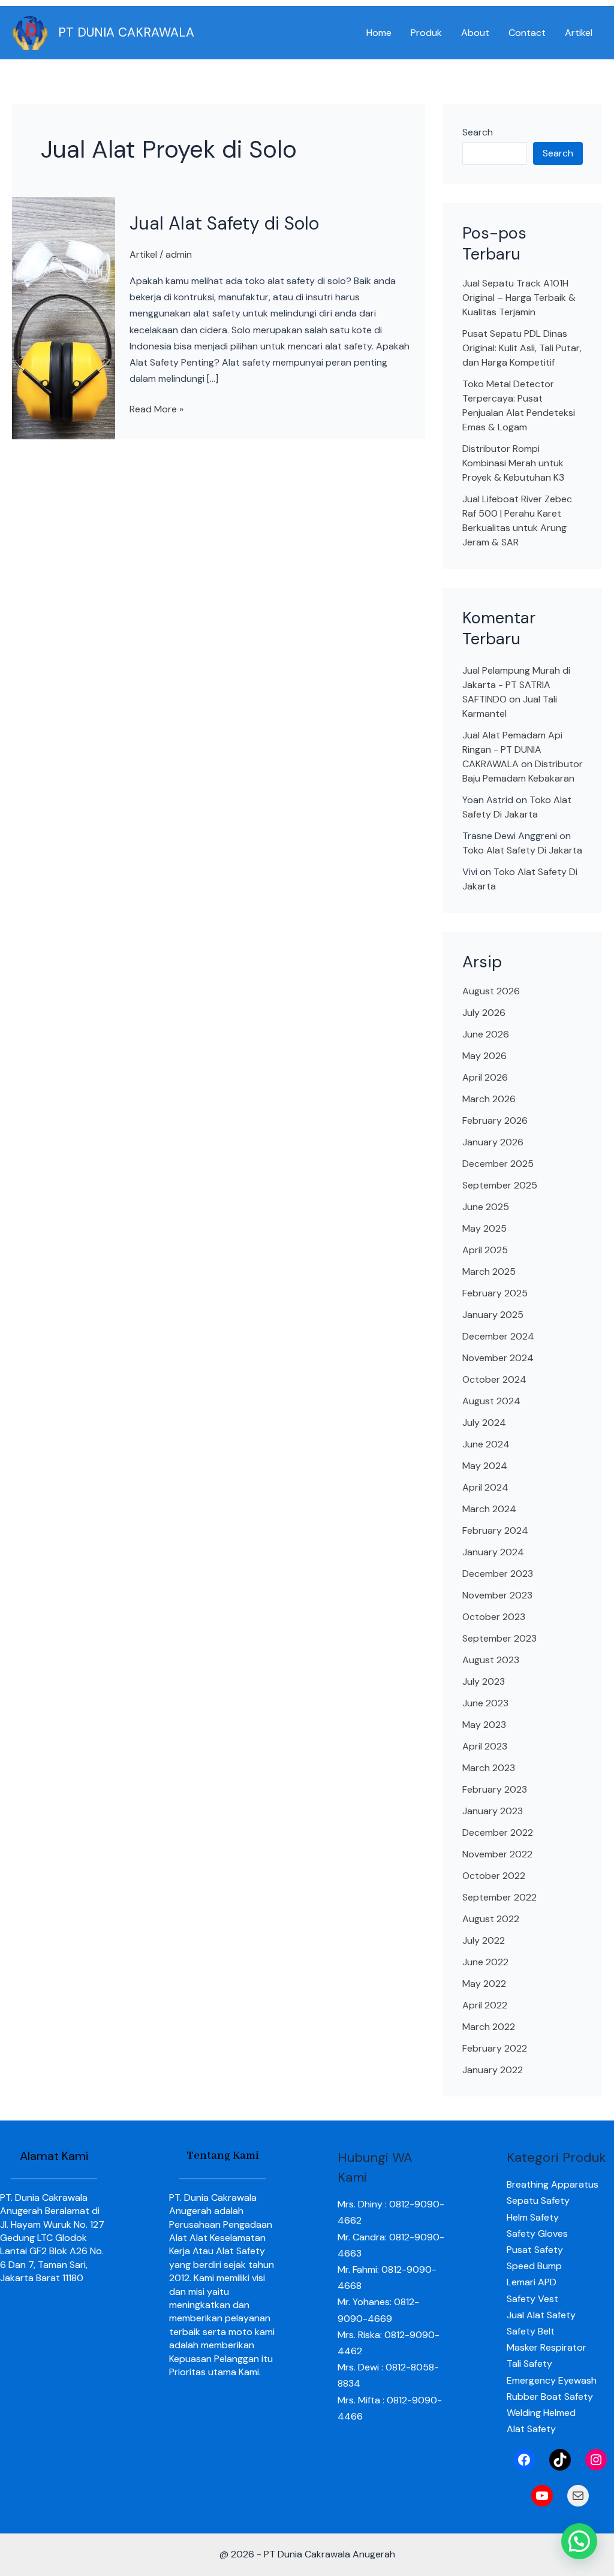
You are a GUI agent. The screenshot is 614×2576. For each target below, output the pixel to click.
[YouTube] (542, 2496)
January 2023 (493, 1811)
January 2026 (493, 1142)
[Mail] (578, 2496)
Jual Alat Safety (541, 2315)
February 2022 (495, 2048)
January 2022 (493, 2070)
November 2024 (498, 1358)
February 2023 (495, 1789)
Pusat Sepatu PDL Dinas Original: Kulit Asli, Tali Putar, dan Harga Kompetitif (522, 348)
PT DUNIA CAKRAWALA (126, 32)
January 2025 (493, 1315)
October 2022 (494, 1876)
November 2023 (497, 1595)
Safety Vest (532, 2299)
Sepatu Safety (538, 2201)
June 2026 (486, 1034)
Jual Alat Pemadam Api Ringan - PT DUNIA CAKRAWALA (512, 749)
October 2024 (494, 1379)
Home (379, 33)
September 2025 (500, 1185)
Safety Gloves (537, 2233)
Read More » (156, 408)
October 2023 (494, 1617)
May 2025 (484, 1228)
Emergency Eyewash (552, 2380)
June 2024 (486, 1444)
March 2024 (489, 1509)
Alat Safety (531, 2429)
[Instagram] (596, 2460)
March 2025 (489, 1272)
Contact (527, 33)
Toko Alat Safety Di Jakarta (522, 850)
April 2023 (485, 1746)
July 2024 (484, 1423)
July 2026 (484, 1013)
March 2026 (489, 1099)
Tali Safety (529, 2364)
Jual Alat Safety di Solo (224, 223)
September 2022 (499, 1897)
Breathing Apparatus (553, 2184)
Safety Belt (531, 2331)
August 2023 (491, 1660)
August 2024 (491, 1401)
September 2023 (499, 1638)
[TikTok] (560, 2460)
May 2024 (485, 1466)
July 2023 (484, 1681)
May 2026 (484, 1056)
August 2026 (491, 991)
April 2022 (485, 2005)
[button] (579, 2541)
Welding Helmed (541, 2413)
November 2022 (497, 1854)
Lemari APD (532, 2282)
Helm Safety (533, 2217)
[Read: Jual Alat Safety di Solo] (64, 317)
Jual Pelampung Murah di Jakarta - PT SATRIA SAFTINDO (516, 685)
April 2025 (485, 1250)
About (475, 33)
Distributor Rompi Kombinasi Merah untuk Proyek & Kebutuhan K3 (513, 463)
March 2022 (489, 2027)
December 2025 (498, 1164)
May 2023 (484, 1725)
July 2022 (484, 1940)
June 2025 (486, 1207)
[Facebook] (524, 2460)
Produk (426, 33)
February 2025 (495, 1293)
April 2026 (485, 1077)
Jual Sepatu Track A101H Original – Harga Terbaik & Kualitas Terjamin (519, 298)
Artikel (579, 33)
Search (478, 132)
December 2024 (498, 1336)
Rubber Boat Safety (550, 2396)
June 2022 (485, 1962)
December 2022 (498, 1833)
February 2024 (495, 1530)
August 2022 (491, 1919)
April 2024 (485, 1487)
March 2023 (489, 1768)
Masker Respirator (547, 2347)
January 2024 (493, 1552)
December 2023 (498, 1574)
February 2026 (495, 1120)
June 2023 (485, 1703)
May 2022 (484, 1984)
